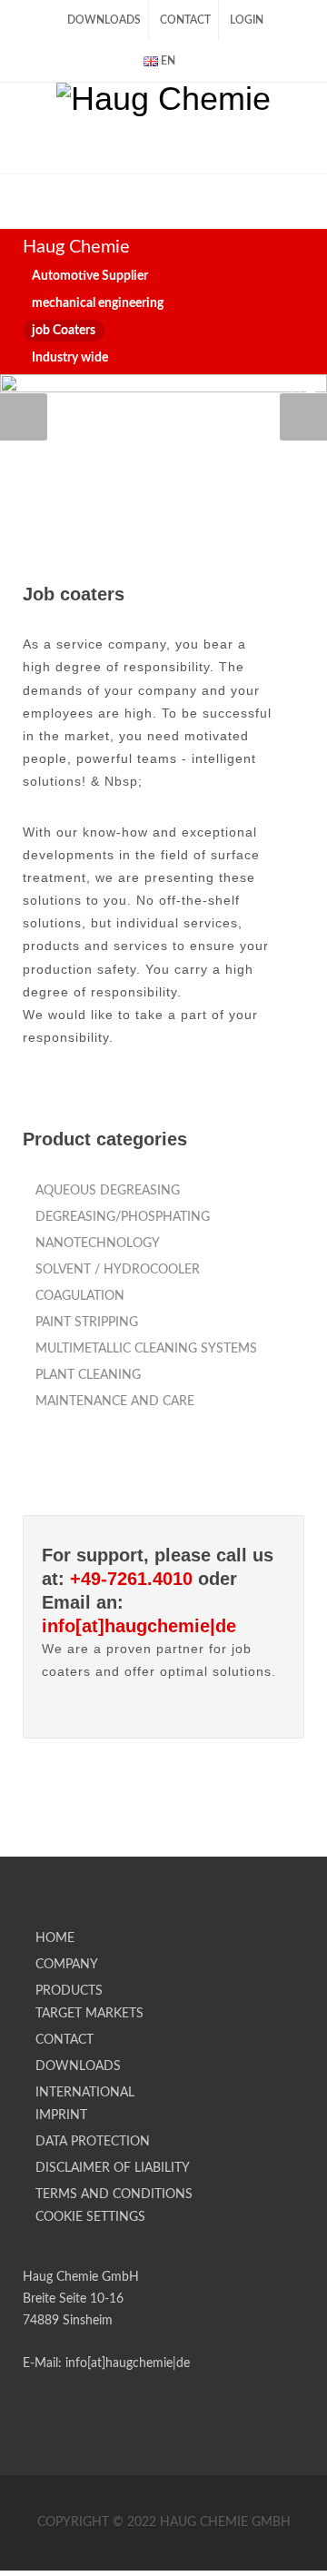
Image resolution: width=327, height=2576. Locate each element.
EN (167, 61)
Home (55, 1938)
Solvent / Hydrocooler (118, 1270)
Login (247, 20)
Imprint (61, 2115)
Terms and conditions (114, 2195)
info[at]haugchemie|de (139, 1626)
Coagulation (80, 1296)
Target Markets (89, 2014)
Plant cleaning (88, 1375)
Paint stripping (87, 1323)
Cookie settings (90, 2217)
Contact (185, 20)
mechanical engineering (98, 303)
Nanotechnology (98, 1243)
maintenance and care (115, 1402)
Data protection (93, 2142)
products (69, 1991)
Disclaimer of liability (113, 2168)
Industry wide (70, 358)
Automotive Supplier (90, 276)
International (85, 2093)
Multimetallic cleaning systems (146, 1349)
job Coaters (64, 331)
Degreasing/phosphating (123, 1217)
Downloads (104, 20)
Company (67, 1965)
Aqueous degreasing (108, 1191)
